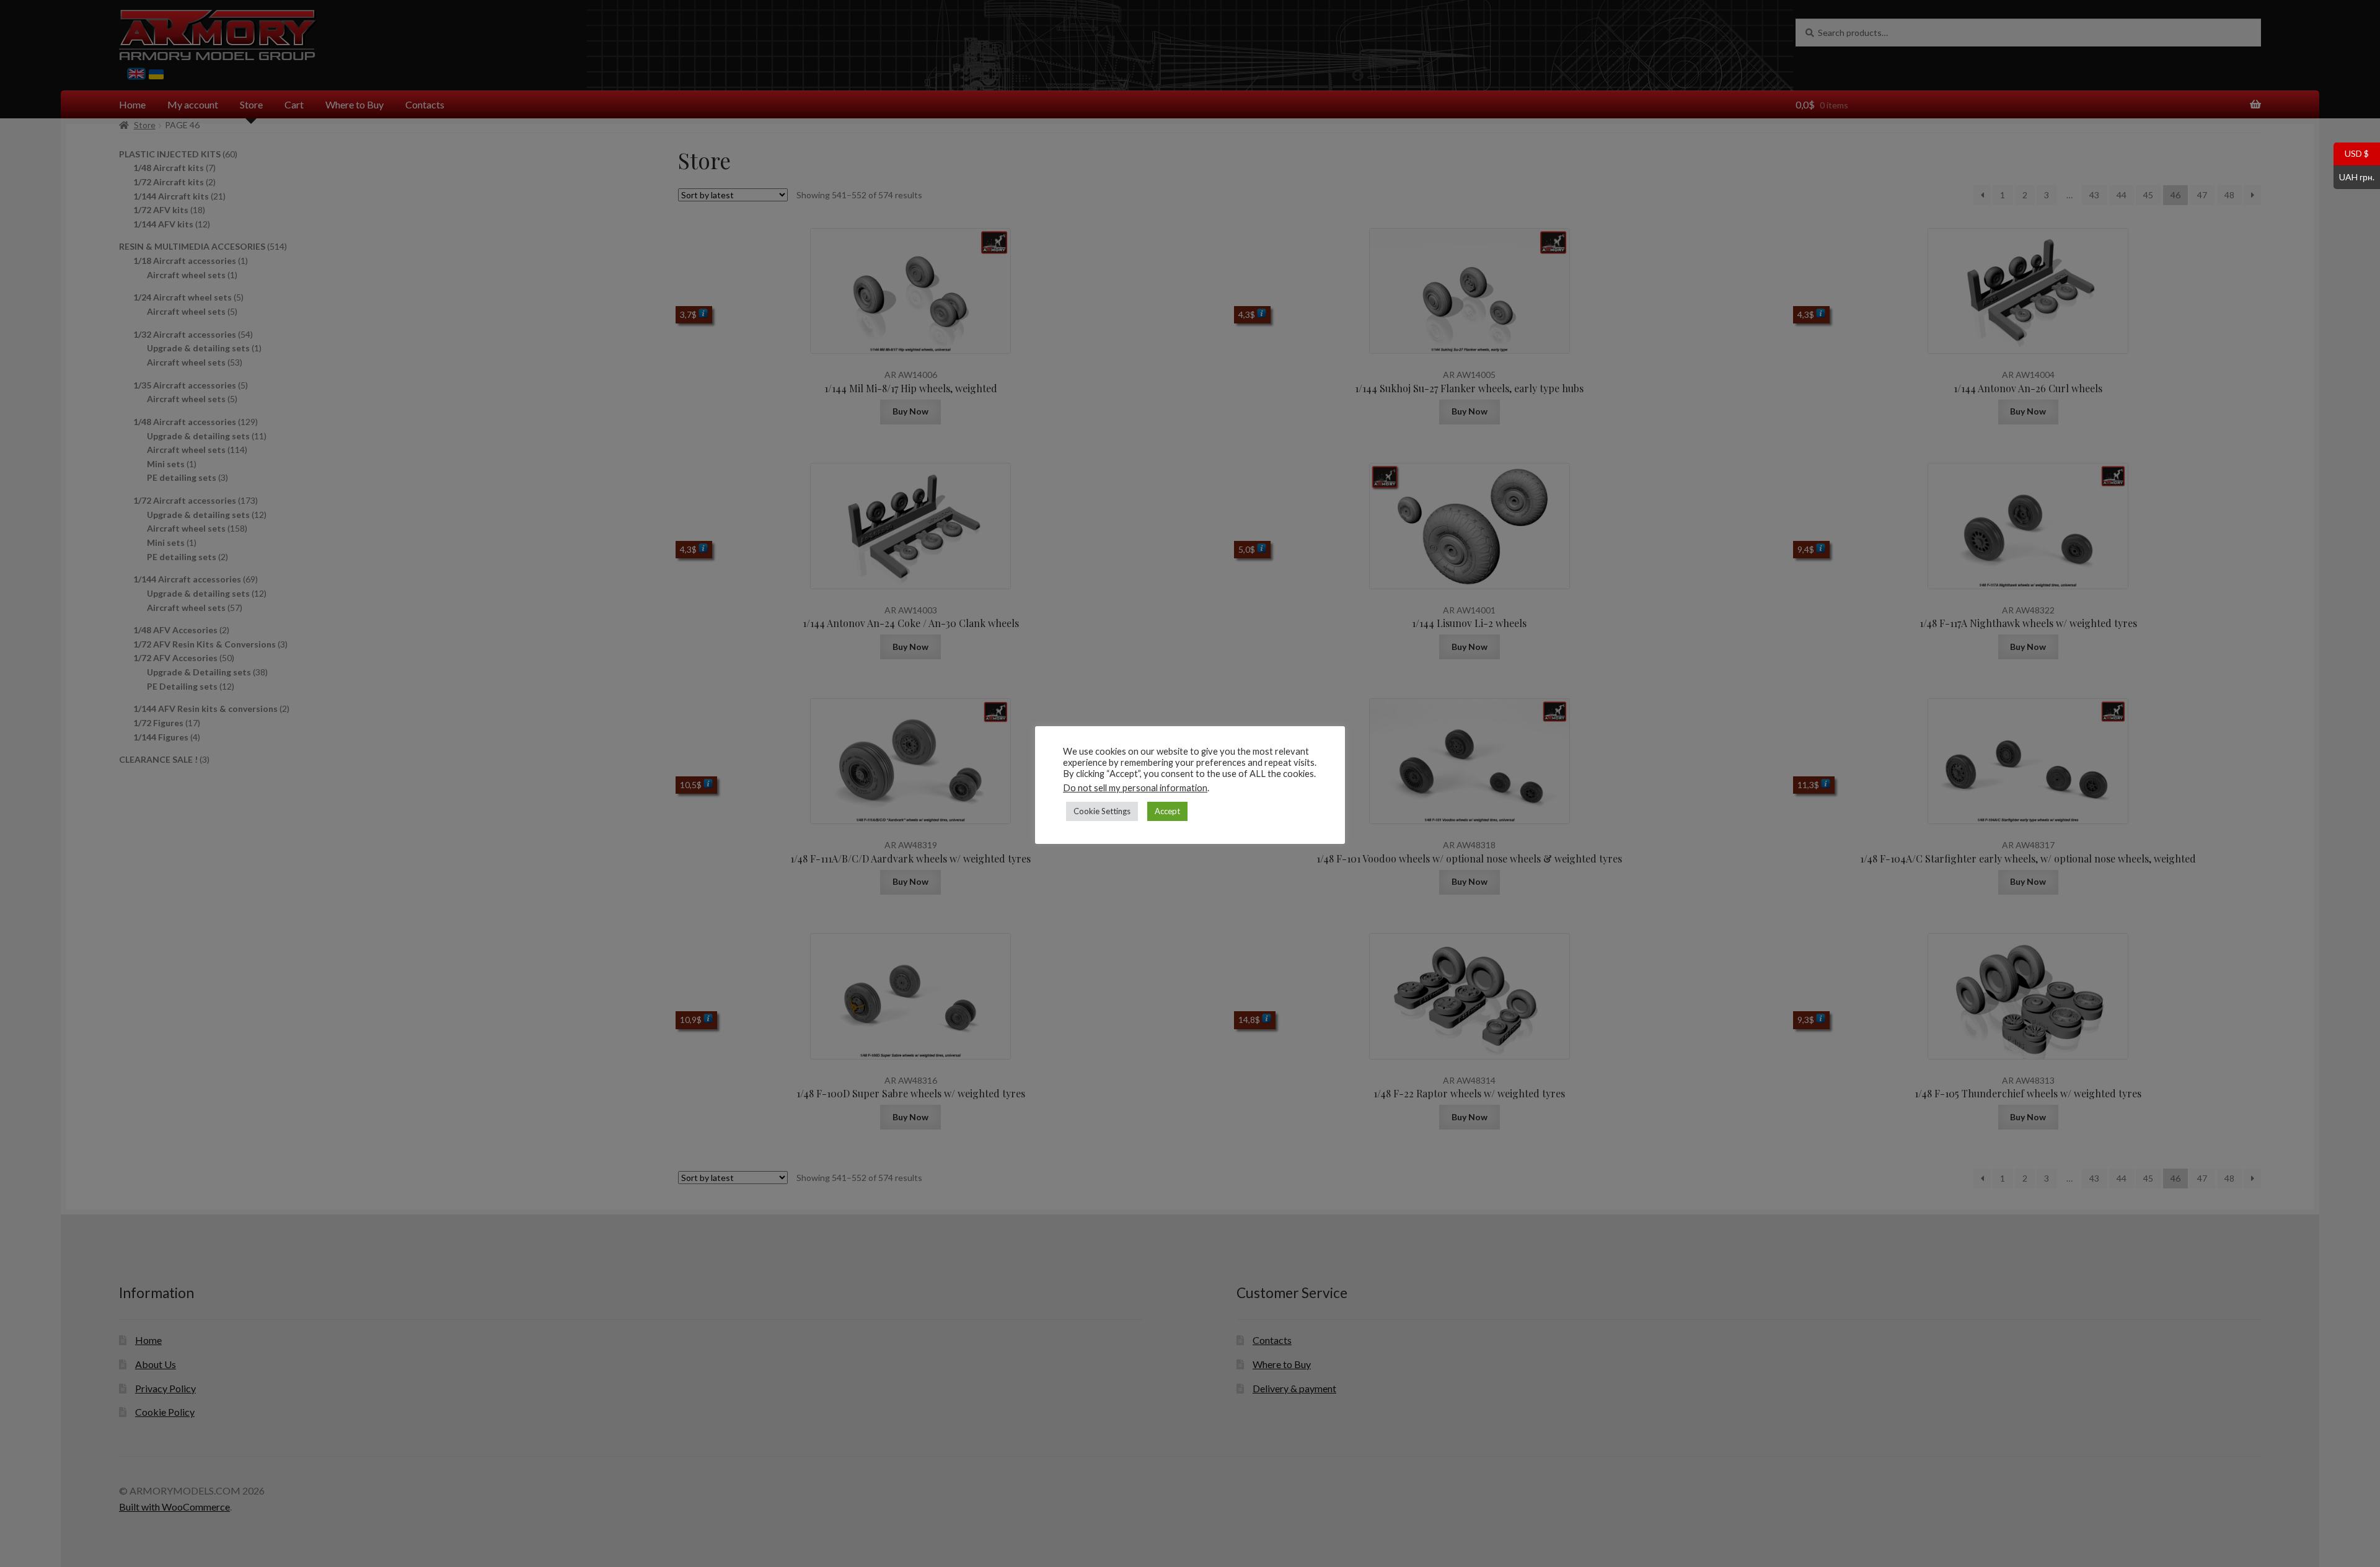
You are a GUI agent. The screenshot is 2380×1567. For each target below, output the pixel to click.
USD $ (2351, 153)
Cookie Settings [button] (1102, 811)
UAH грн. (2354, 176)
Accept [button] (1167, 811)
